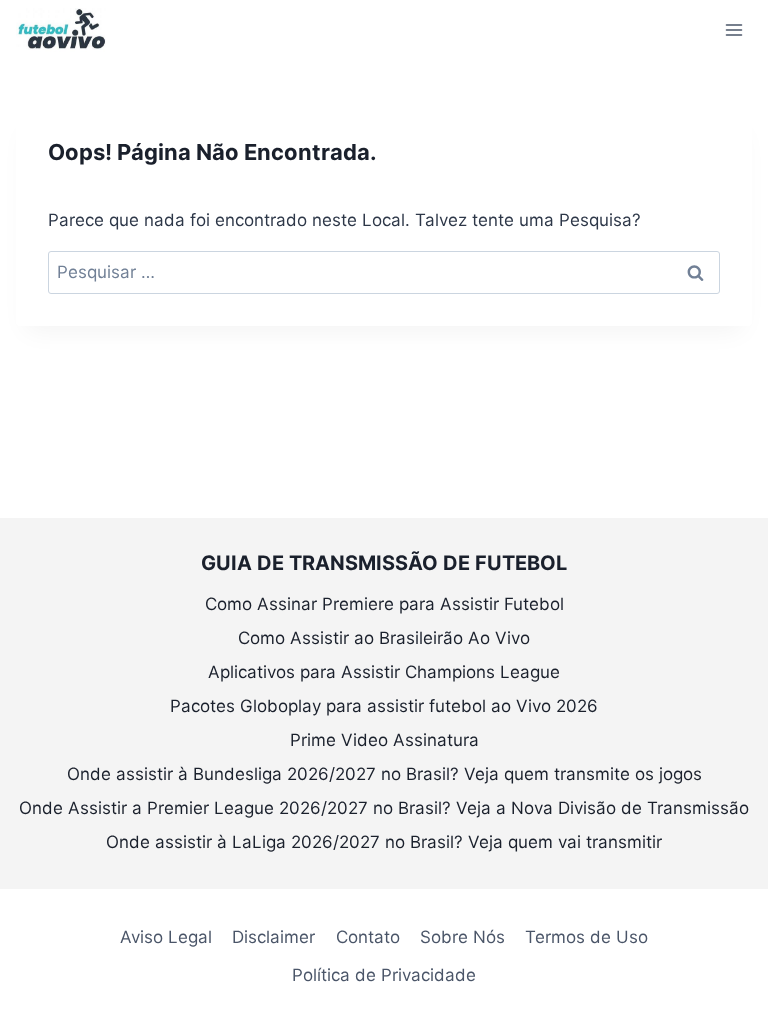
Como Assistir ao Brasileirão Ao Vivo (384, 638)
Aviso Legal (166, 937)
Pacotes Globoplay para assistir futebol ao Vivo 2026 (384, 706)
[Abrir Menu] (733, 29)
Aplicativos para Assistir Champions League (384, 672)
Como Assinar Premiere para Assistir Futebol (384, 604)
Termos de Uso (586, 937)
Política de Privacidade (384, 975)
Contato (368, 937)
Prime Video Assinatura (384, 740)
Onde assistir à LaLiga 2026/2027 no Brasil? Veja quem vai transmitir (384, 842)
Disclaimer (273, 937)
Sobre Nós (462, 937)
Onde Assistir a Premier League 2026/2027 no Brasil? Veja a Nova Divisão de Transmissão (384, 808)
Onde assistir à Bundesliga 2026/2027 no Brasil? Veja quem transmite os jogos (384, 774)
